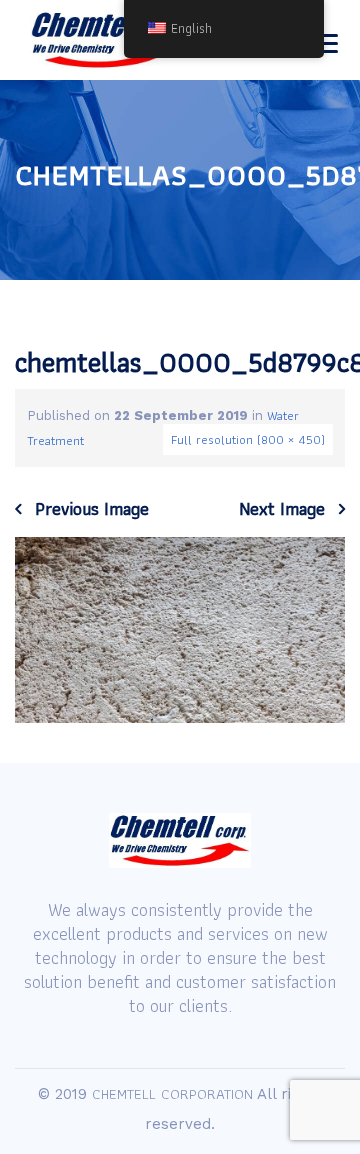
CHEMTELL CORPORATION (172, 1094)
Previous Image (92, 509)
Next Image (282, 509)
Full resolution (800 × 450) (248, 439)
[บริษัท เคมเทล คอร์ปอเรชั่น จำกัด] (107, 40)
